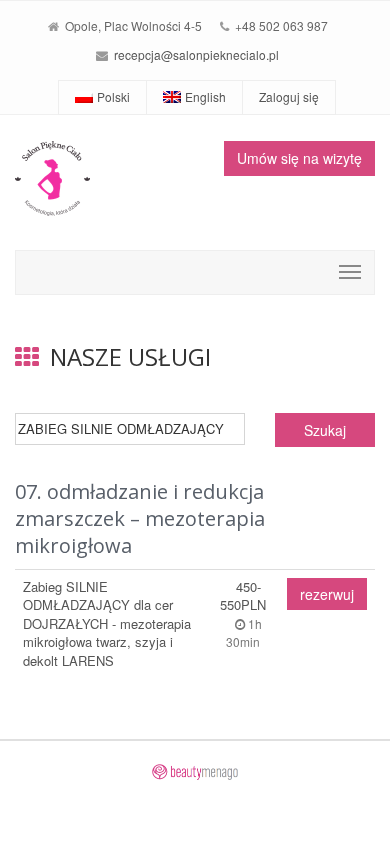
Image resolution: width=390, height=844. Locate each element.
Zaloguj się (289, 96)
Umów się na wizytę (299, 158)
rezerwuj (327, 594)
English (205, 96)
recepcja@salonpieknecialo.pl (196, 54)
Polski (113, 96)
